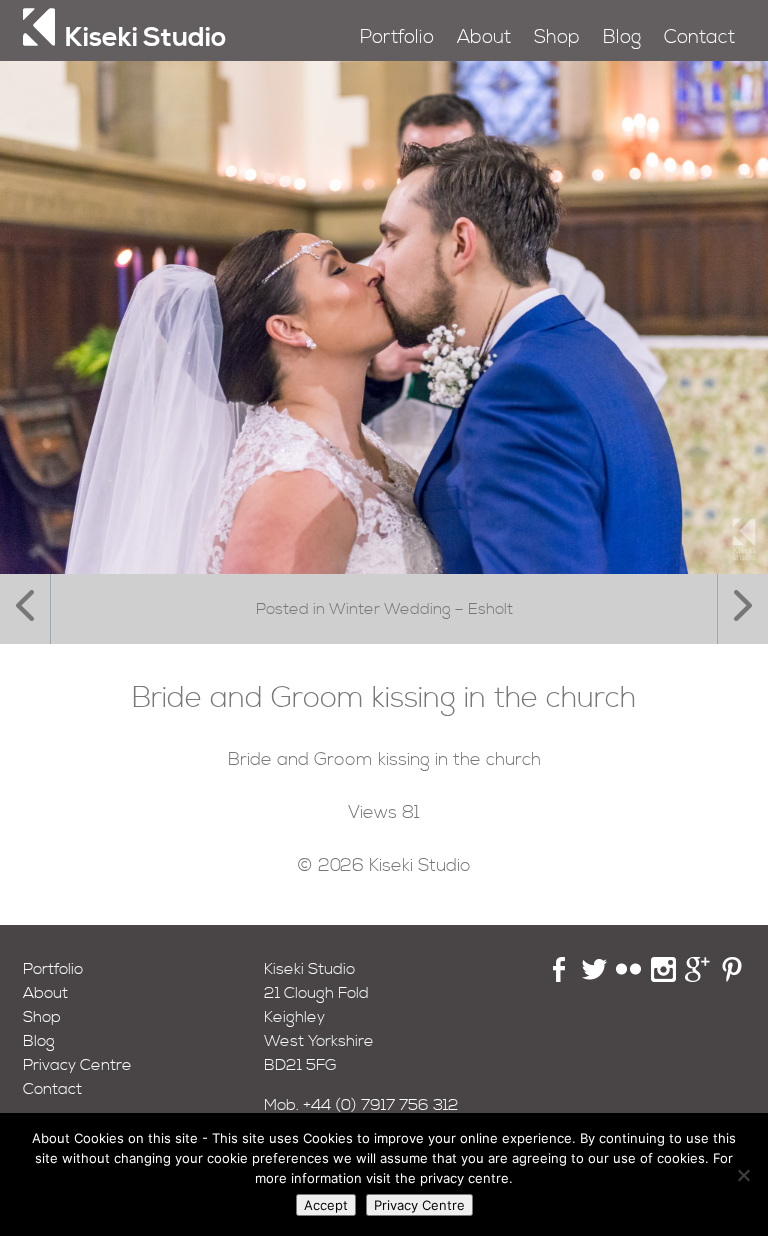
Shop (557, 37)
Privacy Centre (77, 1065)
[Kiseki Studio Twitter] (594, 977)
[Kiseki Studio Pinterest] (732, 977)
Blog (622, 37)
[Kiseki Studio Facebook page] (559, 977)
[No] (743, 1175)
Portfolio (397, 37)
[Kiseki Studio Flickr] (628, 977)
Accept (326, 1205)
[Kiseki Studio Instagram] (663, 977)
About (484, 37)
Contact (699, 37)
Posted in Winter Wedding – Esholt (384, 609)
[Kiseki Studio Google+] (697, 977)
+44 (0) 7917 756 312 (381, 1105)
